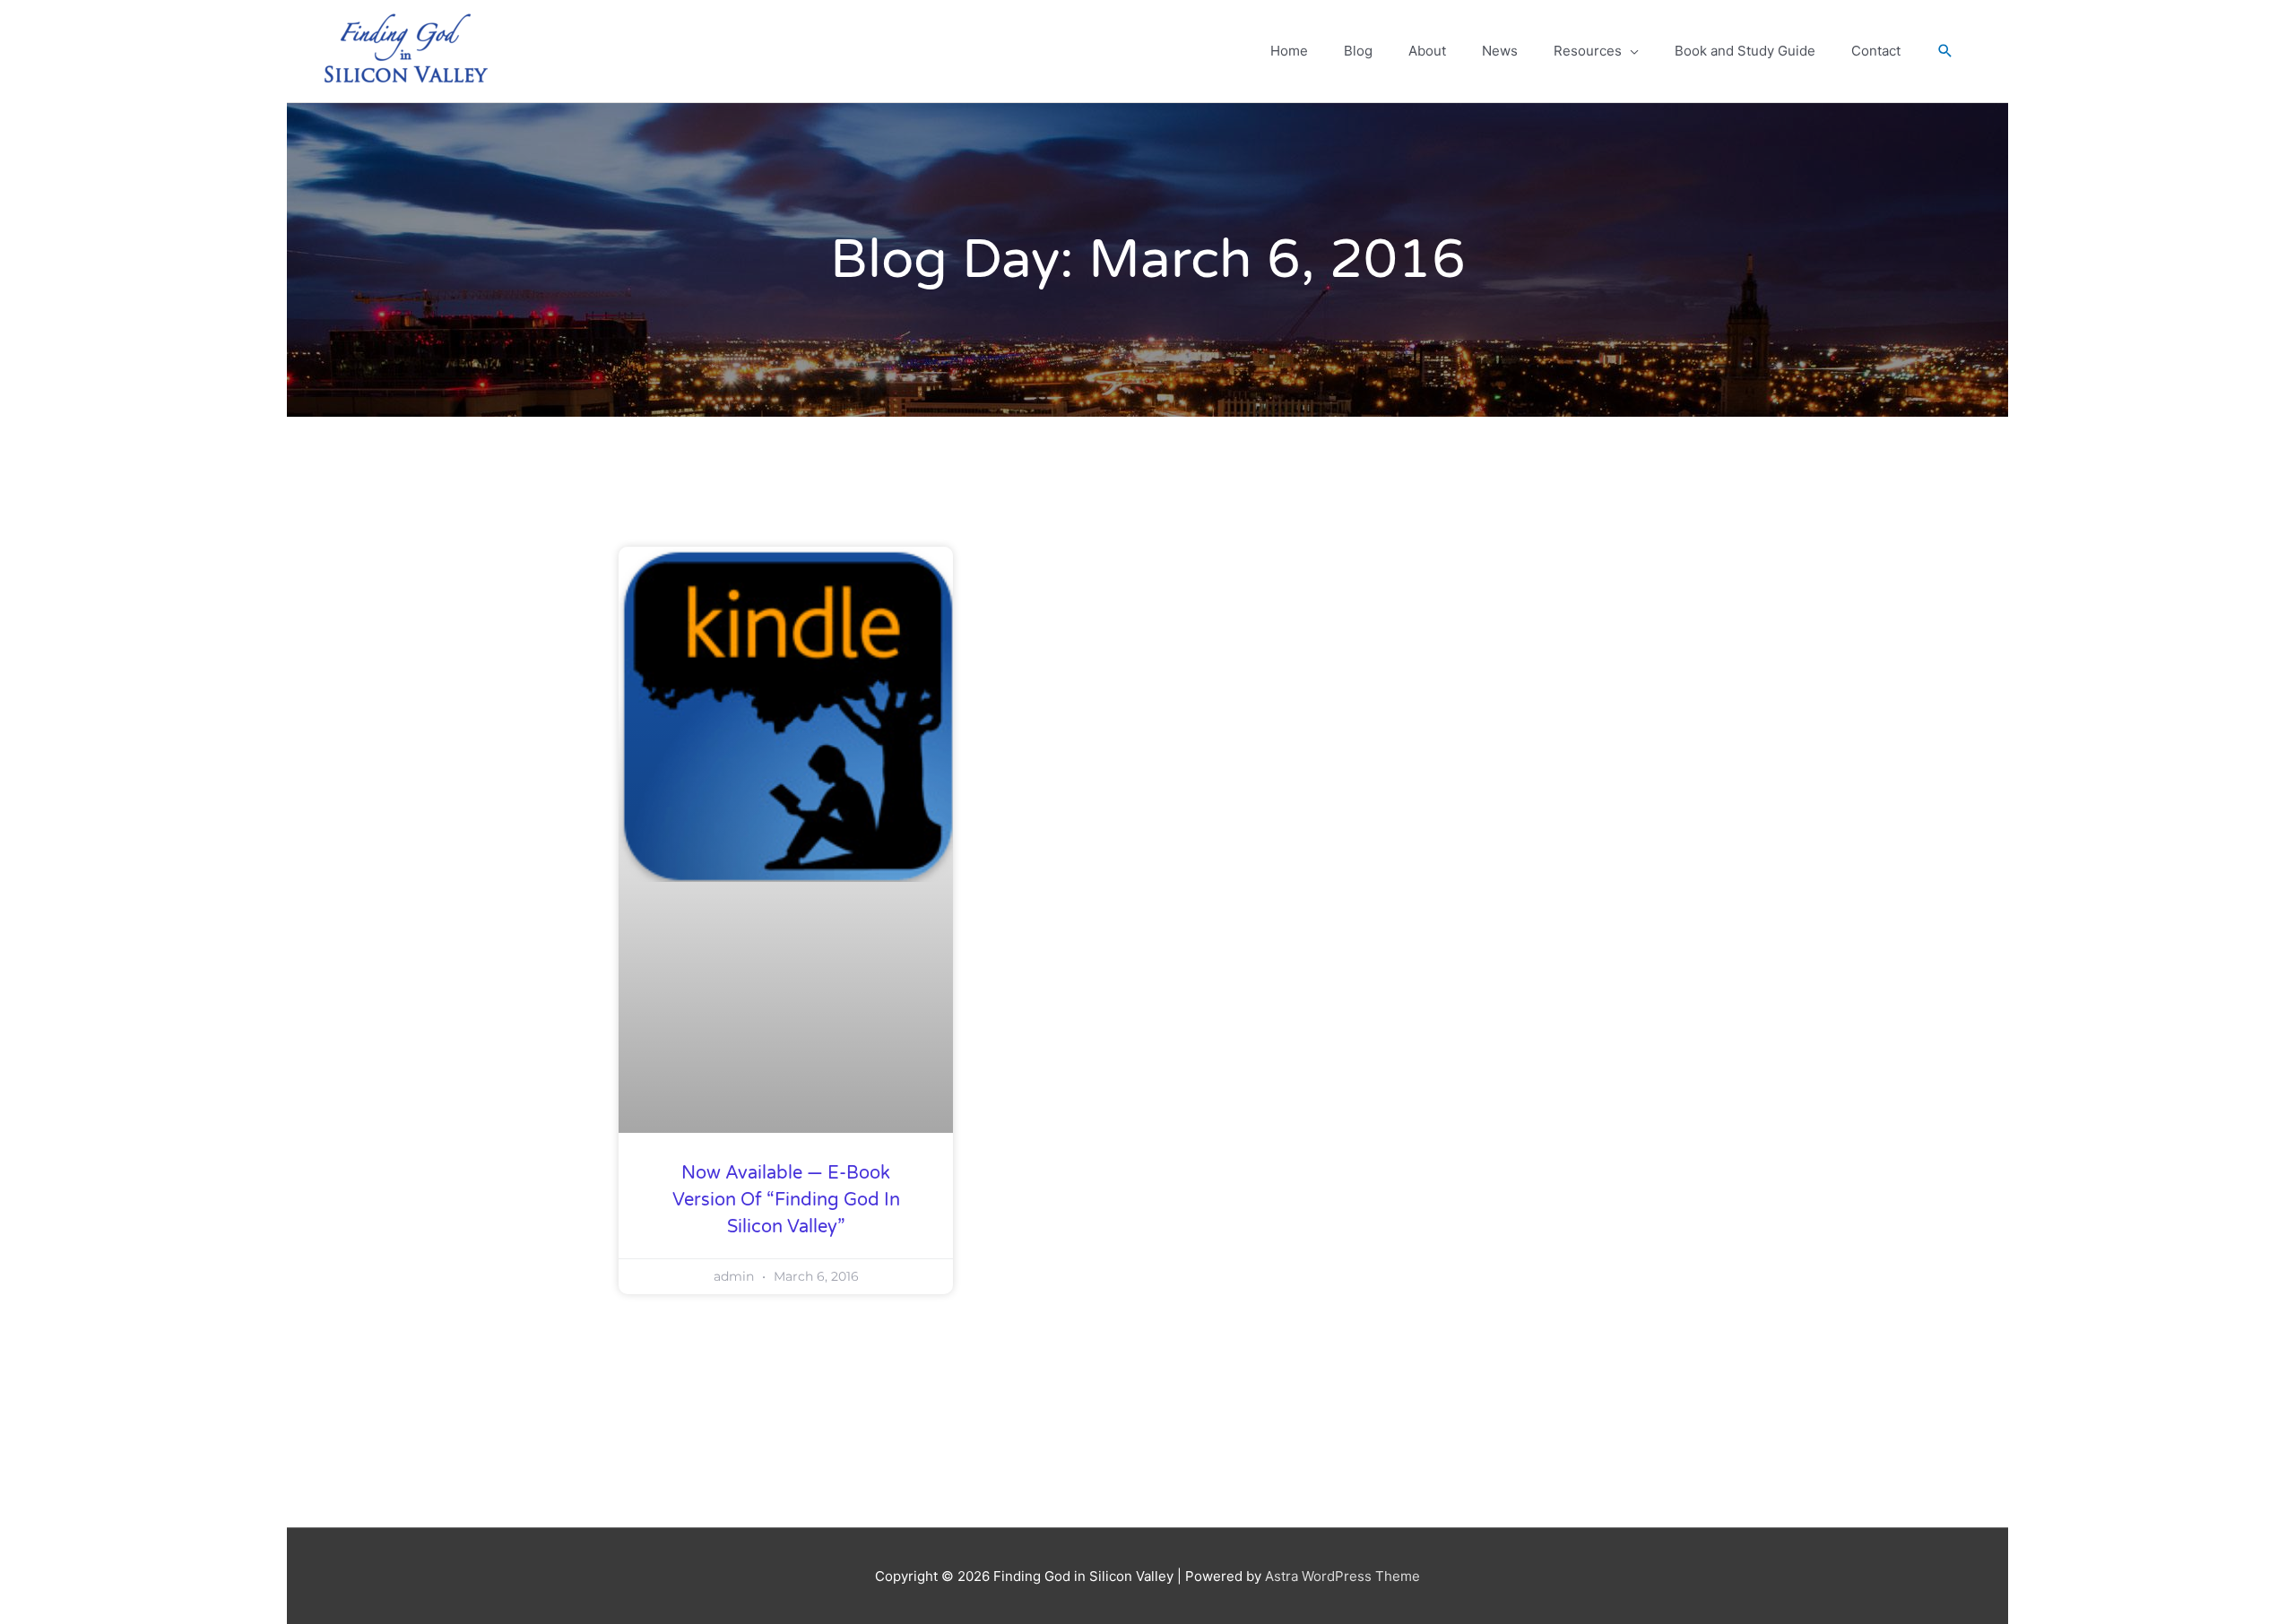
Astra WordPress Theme (1342, 1576)
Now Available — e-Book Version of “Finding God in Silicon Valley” (786, 1200)
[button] (1945, 51)
